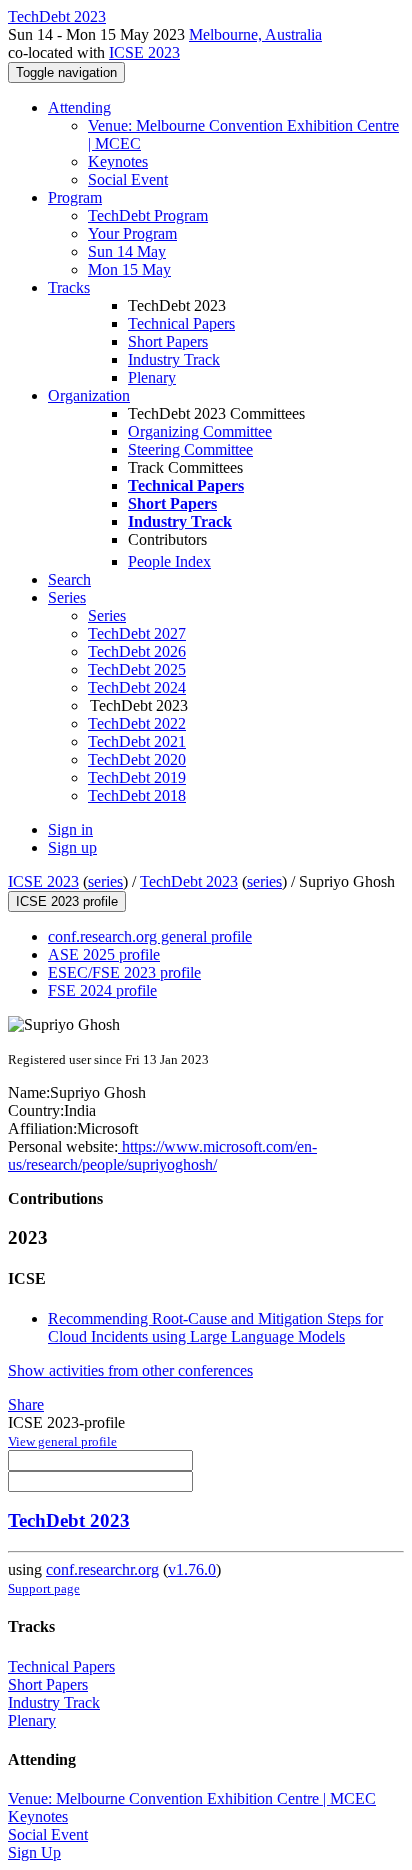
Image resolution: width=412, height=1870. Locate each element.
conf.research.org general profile (150, 936)
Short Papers (168, 341)
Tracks (69, 287)
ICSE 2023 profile (67, 901)
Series (107, 615)
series (105, 881)
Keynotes (118, 161)
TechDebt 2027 (137, 633)
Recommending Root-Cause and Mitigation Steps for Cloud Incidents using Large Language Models (215, 1327)
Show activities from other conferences (130, 1370)
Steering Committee (190, 449)
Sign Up (34, 1852)
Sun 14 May (127, 251)
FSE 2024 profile (102, 990)
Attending (79, 107)
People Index (169, 561)
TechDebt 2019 (137, 777)
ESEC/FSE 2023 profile (124, 972)
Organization (89, 395)
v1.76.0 (192, 1569)
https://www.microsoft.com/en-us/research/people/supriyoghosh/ (162, 1155)
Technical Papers (181, 323)
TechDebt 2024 (137, 687)
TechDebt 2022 (137, 723)
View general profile (62, 1441)
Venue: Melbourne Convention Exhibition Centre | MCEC (192, 1798)
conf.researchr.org (102, 1569)
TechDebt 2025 (137, 669)
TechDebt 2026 (137, 651)
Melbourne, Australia (255, 34)
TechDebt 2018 (137, 795)
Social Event (128, 179)
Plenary (152, 377)
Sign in (70, 829)
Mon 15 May (129, 269)
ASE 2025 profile (104, 954)
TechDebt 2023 (189, 881)
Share (26, 1404)
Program (75, 197)
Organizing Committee (200, 431)
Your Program (132, 233)
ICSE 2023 (144, 52)
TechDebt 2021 (137, 741)
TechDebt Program (148, 215)
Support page (44, 1588)
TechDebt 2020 (137, 759)
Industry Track (174, 359)
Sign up (72, 847)
